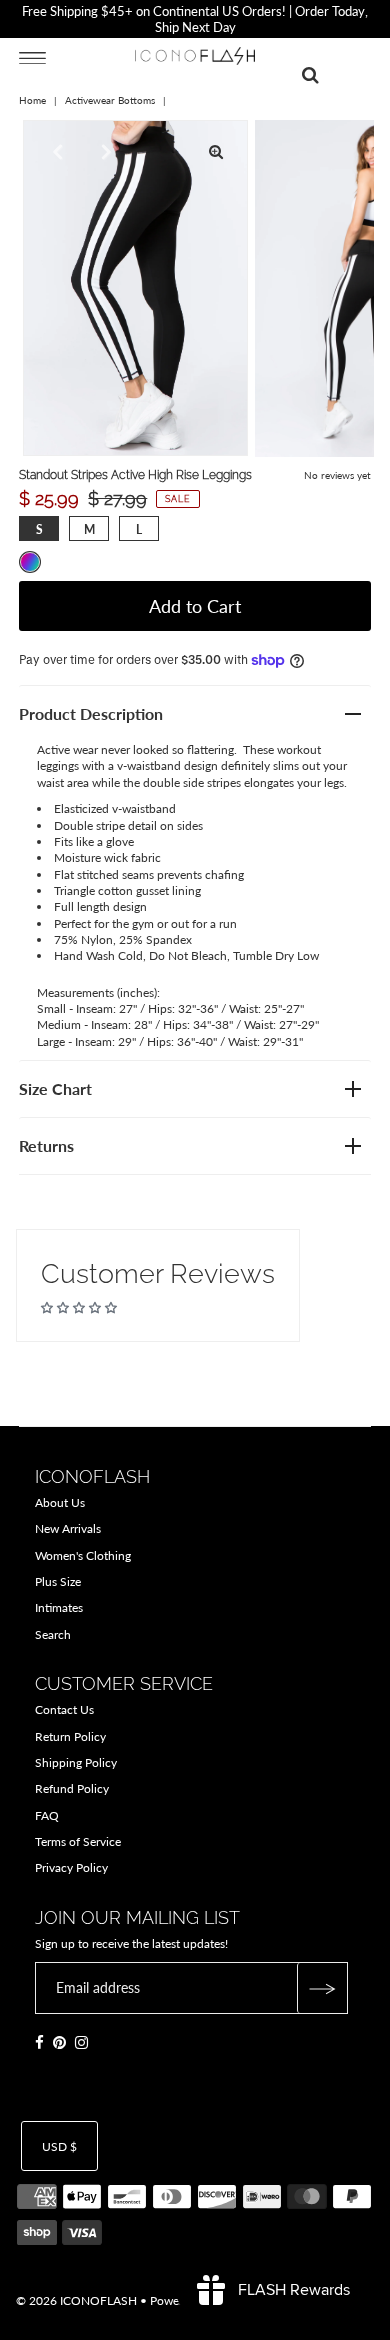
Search (53, 1634)
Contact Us (64, 1709)
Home (32, 100)
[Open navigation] (32, 57)
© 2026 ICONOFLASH (76, 2300)
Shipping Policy (76, 1762)
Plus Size (58, 1581)
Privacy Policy (71, 1867)
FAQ (47, 1815)
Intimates (59, 1607)
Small (39, 529)
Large (139, 529)
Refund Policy (72, 1788)
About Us (60, 1502)
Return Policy (70, 1736)
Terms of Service (78, 1841)
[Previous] (55, 152)
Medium (89, 529)
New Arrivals (68, 1528)
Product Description (91, 713)
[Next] (104, 152)
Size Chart (55, 1088)
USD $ (59, 2146)
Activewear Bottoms (110, 100)
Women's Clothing (83, 1555)
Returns (46, 1145)
